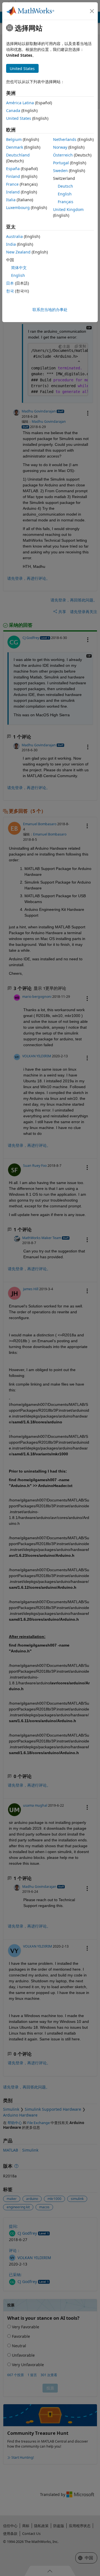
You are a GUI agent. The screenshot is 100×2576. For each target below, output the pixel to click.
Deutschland (18, 155)
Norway (60, 147)
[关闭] (92, 11)
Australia (14, 236)
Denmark (15, 147)
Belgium (14, 139)
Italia (11, 200)
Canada (13, 110)
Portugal (61, 163)
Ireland (13, 192)
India (11, 244)
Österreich (63, 155)
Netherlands (65, 139)
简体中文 (19, 268)
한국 (10, 291)
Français (66, 202)
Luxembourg (18, 207)
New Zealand (18, 252)
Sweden (60, 171)
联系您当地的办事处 (50, 309)
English (65, 194)
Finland (13, 176)
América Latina (20, 103)
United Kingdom (68, 209)
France (12, 184)
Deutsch (65, 186)
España (13, 169)
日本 (10, 283)
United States (19, 118)
